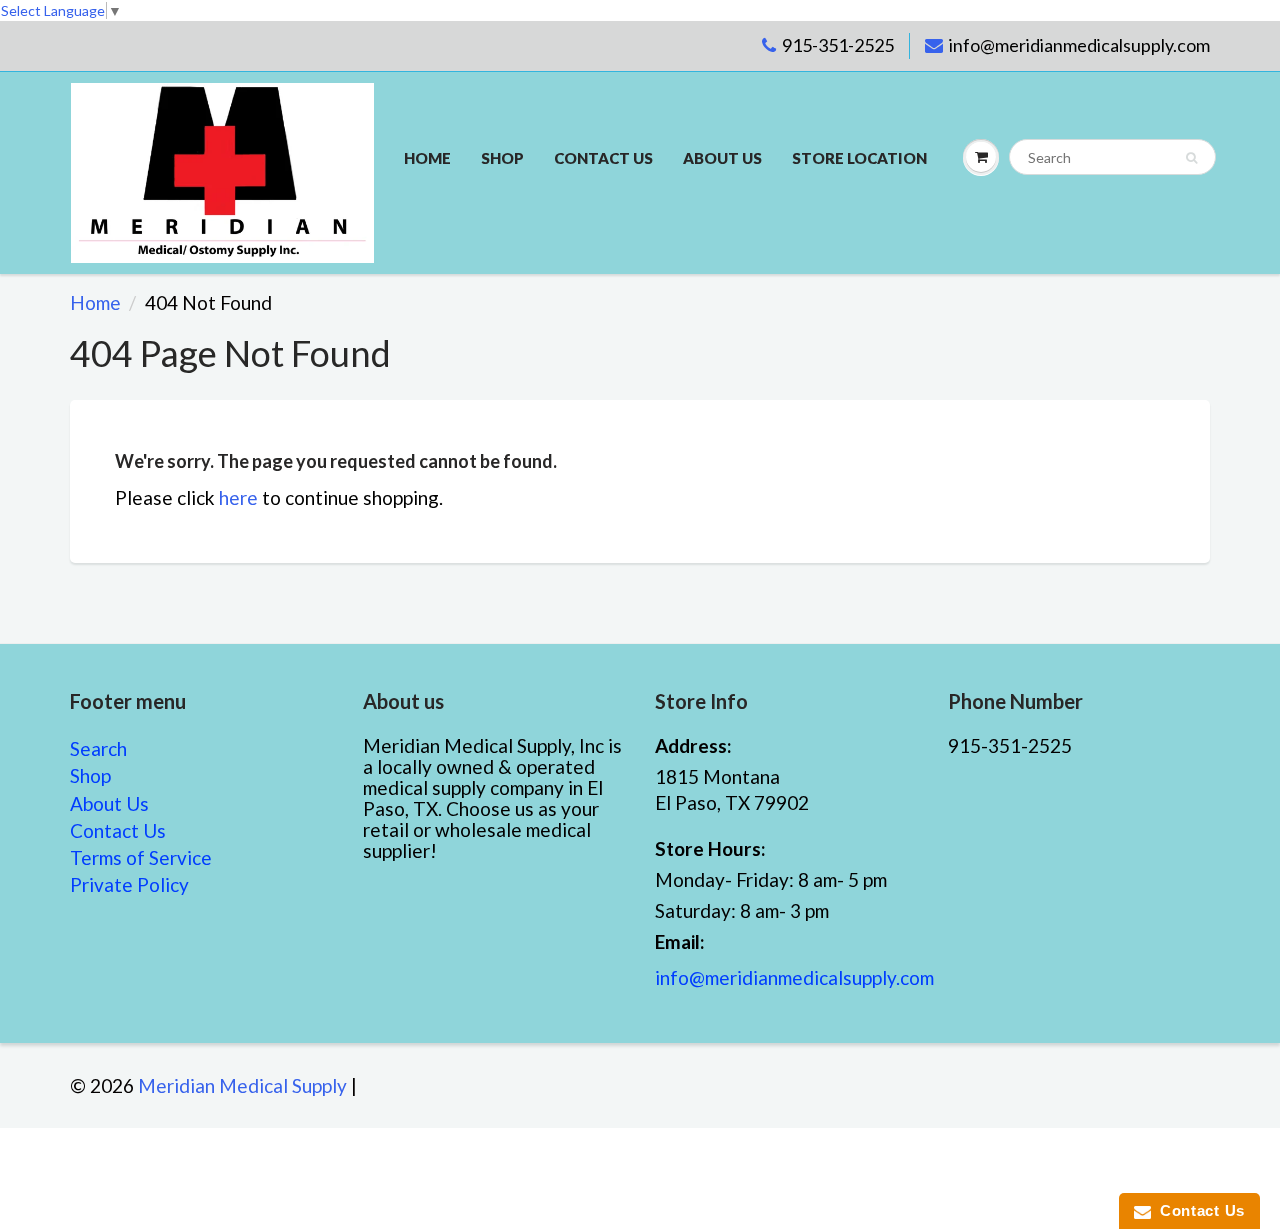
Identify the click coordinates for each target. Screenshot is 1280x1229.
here (238, 497)
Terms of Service (141, 857)
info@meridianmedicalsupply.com (1079, 45)
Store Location (859, 158)
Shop (502, 158)
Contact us (603, 158)
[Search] (1191, 158)
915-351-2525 (838, 45)
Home (427, 158)
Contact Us (118, 830)
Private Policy (129, 884)
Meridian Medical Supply (242, 1085)
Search (98, 748)
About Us (722, 158)
